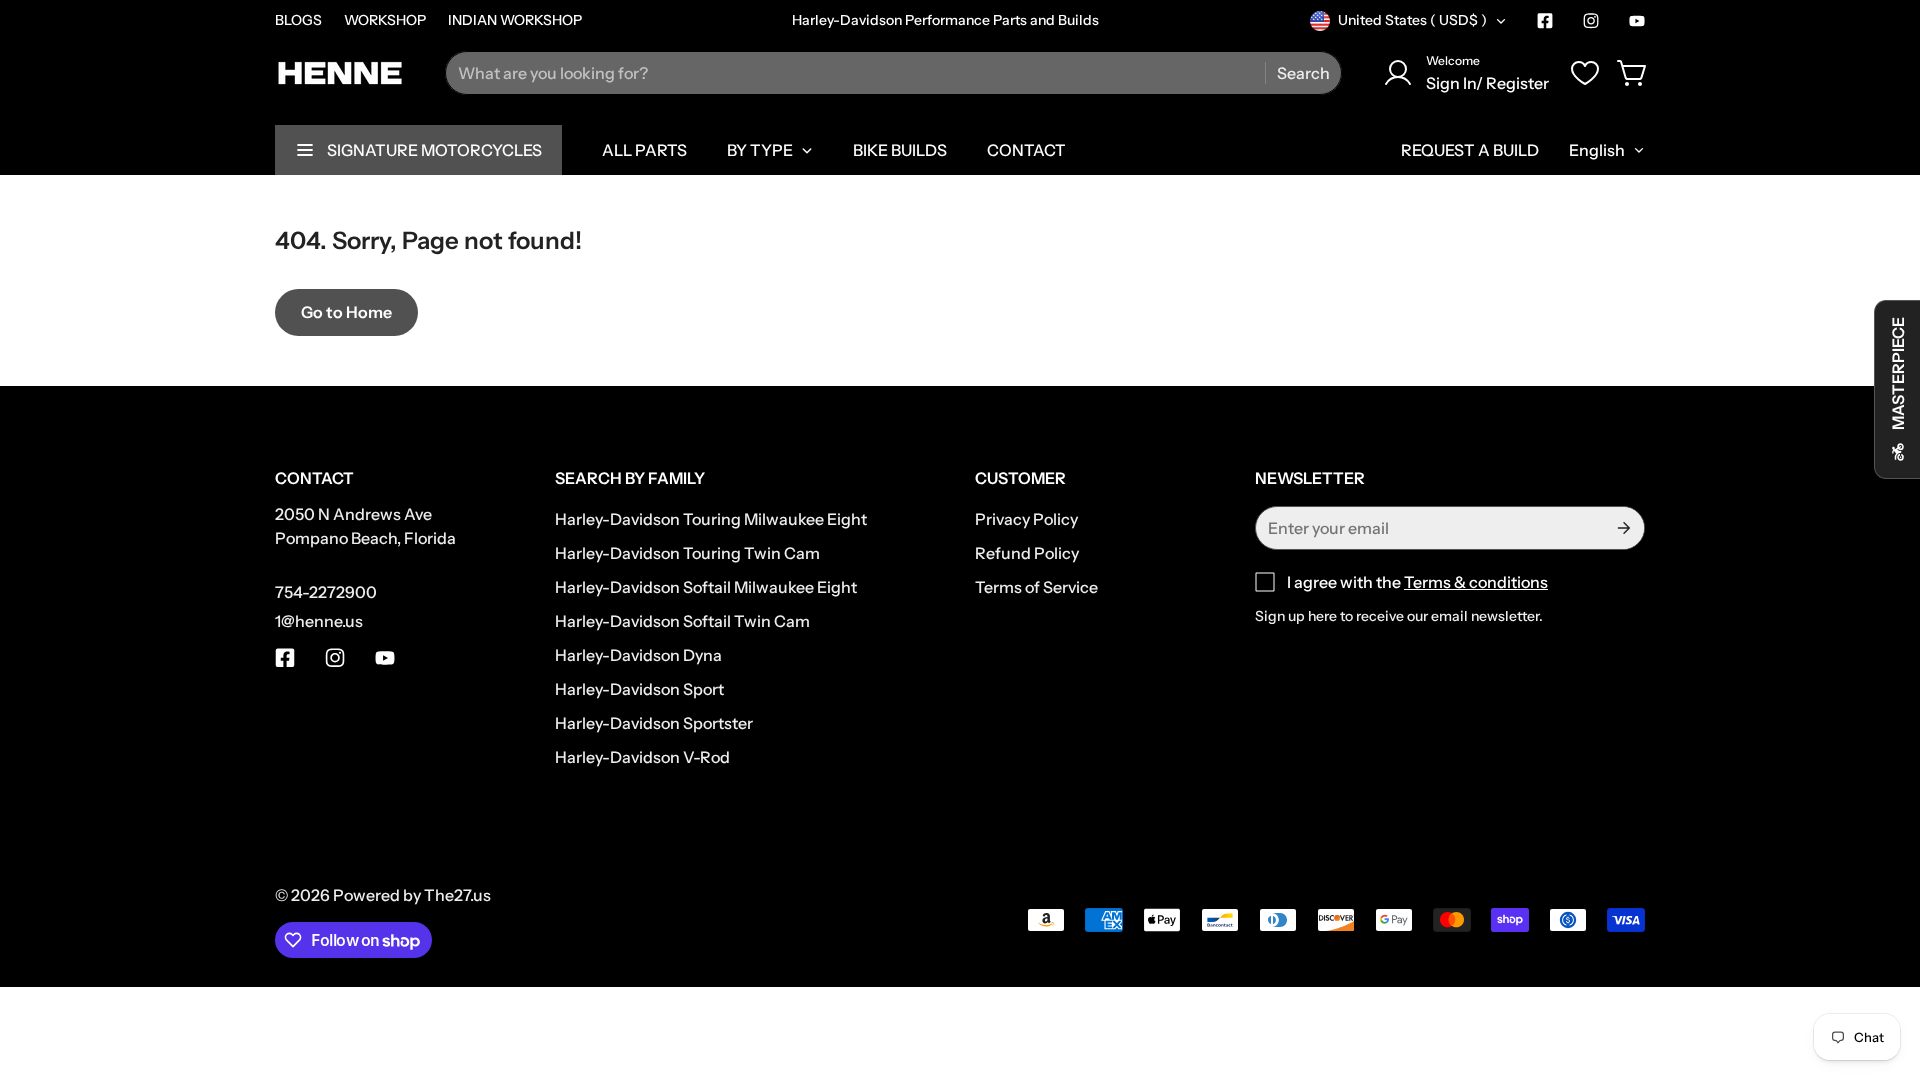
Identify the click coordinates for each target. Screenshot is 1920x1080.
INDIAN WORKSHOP (515, 20)
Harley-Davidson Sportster (654, 723)
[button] (1633, 73)
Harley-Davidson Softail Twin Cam (682, 621)
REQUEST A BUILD (1470, 150)
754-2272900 (326, 592)
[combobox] (893, 73)
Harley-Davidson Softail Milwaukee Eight (706, 587)
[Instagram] (1591, 21)
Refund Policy (1027, 553)
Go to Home (346, 312)
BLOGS (298, 20)
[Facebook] (1545, 21)
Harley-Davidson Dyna (638, 655)
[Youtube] (1637, 21)
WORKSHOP (385, 20)
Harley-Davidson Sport (639, 689)
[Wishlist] (1585, 73)
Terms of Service (1036, 587)
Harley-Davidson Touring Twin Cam (687, 553)
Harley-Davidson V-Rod (642, 757)
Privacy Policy (1026, 519)
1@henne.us (319, 621)
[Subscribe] (1622, 528)
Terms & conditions (1476, 582)
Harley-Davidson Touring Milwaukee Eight (711, 519)
